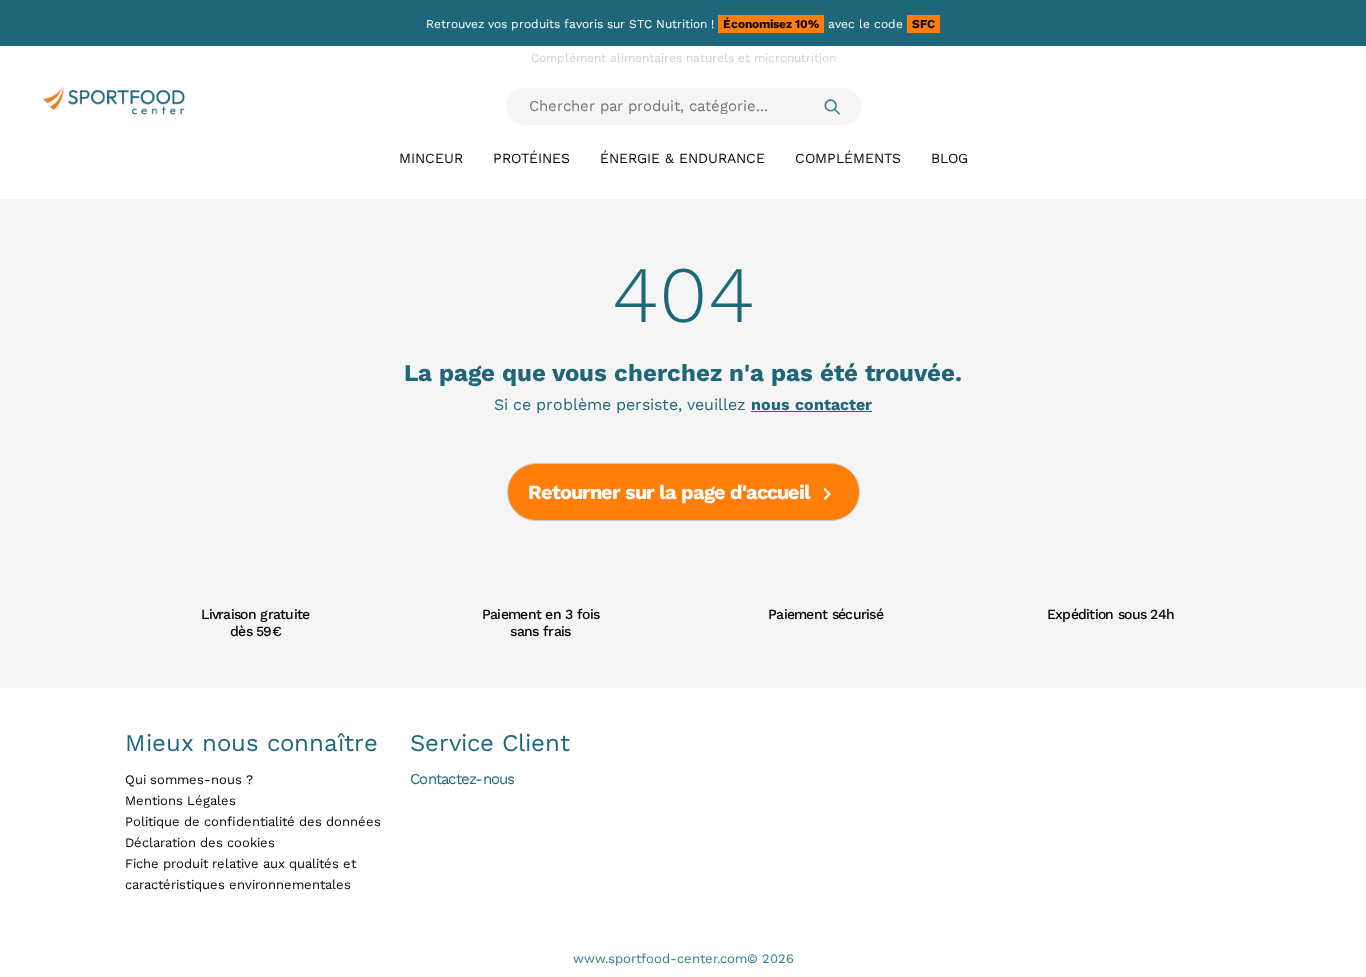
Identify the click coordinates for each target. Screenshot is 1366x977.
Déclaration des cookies (200, 842)
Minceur (431, 158)
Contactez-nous (462, 778)
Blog (949, 158)
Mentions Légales (180, 800)
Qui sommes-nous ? (189, 779)
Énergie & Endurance (682, 158)
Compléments (848, 158)
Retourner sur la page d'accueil (683, 493)
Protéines (531, 158)
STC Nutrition (668, 24)
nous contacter (811, 405)
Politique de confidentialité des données (253, 821)
